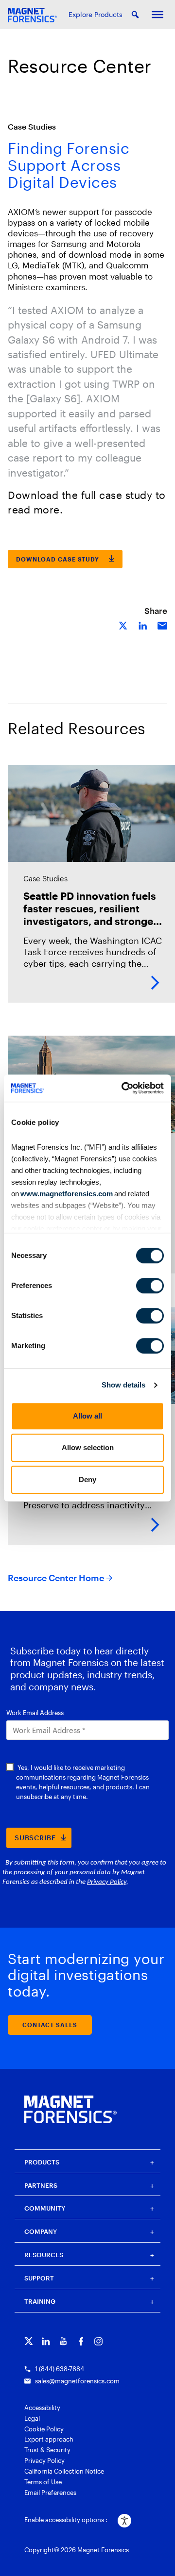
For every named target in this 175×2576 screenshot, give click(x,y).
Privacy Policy (44, 2460)
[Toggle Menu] (157, 15)
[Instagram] (98, 2341)
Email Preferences (50, 2493)
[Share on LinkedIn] (143, 625)
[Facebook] (81, 2341)
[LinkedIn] (46, 2341)
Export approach (49, 2439)
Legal (32, 2418)
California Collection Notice (64, 2471)
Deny (87, 1479)
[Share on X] (123, 625)
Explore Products (96, 14)
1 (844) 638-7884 (60, 2369)
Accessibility (42, 2408)
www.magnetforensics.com (66, 1194)
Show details (123, 1385)
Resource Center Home (56, 1578)
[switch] (150, 1286)
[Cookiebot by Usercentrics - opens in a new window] (123, 1088)
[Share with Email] (162, 625)
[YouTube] (63, 2341)
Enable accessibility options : (66, 2520)
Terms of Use (43, 2482)
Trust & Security (47, 2450)
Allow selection (88, 1447)
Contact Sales (50, 2025)
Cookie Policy (44, 2429)
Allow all (87, 1416)
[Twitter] (28, 2341)
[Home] (70, 2109)
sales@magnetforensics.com (77, 2381)
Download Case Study (58, 559)
